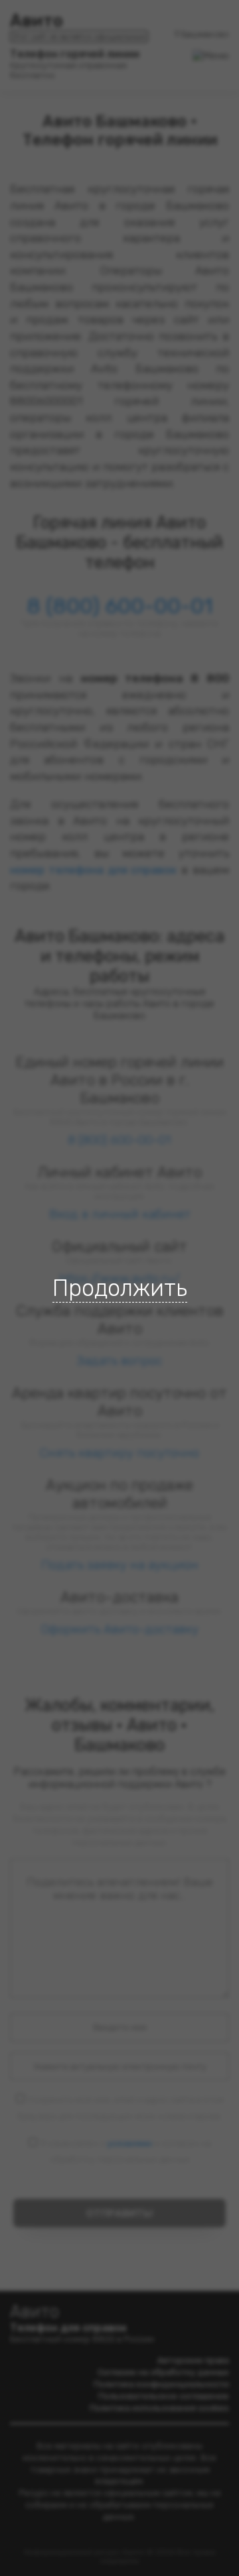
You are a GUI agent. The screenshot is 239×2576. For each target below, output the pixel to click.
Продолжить (120, 1288)
